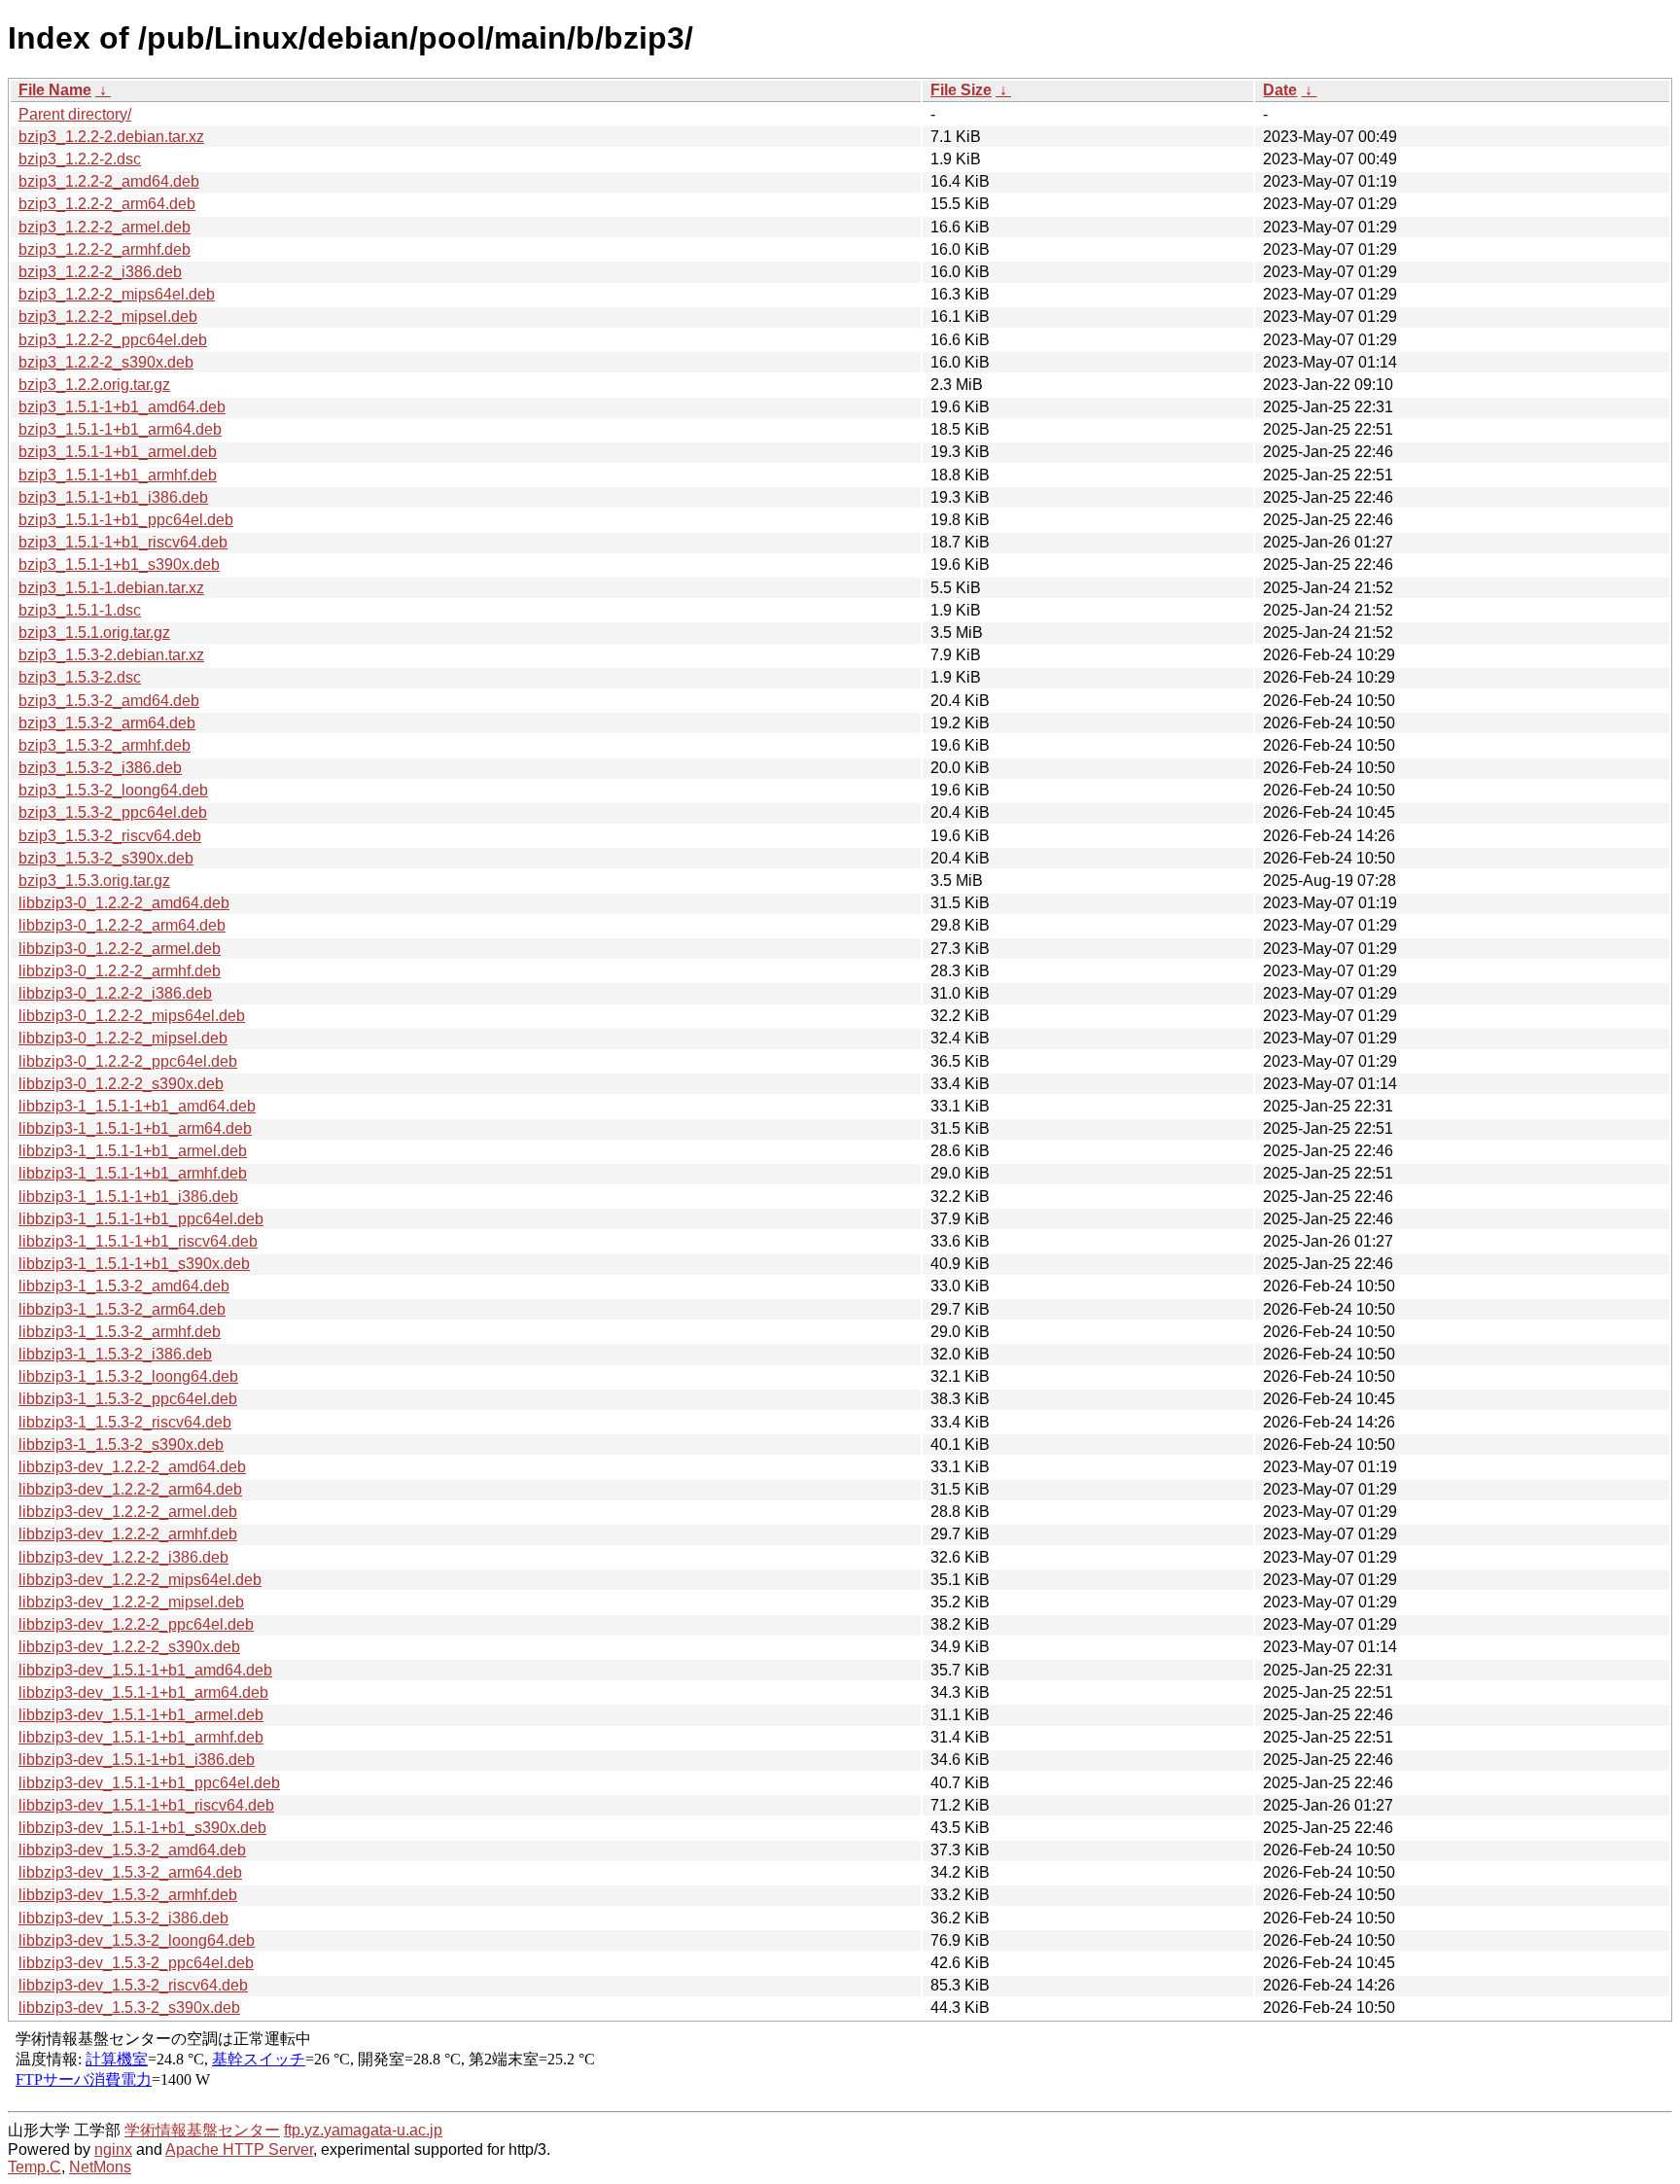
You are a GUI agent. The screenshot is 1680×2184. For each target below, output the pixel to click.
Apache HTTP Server (239, 2149)
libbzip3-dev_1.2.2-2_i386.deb (123, 1557)
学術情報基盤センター (202, 2130)
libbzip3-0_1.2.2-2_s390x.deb (121, 1084)
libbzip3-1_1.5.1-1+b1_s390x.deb (134, 1264)
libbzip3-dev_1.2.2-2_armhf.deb (128, 1534)
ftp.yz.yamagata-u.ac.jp (363, 2130)
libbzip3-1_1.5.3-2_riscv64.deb (125, 1422)
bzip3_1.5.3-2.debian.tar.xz (111, 655)
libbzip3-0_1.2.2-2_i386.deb (115, 993)
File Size (961, 90)
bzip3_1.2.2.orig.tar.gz (94, 385)
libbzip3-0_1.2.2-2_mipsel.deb (123, 1038)
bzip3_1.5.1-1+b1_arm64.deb (120, 429)
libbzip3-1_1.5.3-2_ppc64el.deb (128, 1399)
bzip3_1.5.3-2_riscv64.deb (110, 836)
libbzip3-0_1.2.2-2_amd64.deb (124, 903)
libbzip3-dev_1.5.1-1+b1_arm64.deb (143, 1692)
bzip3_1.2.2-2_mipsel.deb (108, 317)
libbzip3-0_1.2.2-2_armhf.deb (120, 971)
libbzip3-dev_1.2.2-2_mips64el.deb (140, 1580)
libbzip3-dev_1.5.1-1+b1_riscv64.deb (146, 1805)
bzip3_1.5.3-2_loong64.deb (113, 790)
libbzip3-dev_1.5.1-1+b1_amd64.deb (145, 1670)
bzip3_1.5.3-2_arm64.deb (107, 723)
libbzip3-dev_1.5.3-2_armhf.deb (128, 1895)
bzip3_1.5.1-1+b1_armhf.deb (118, 475)
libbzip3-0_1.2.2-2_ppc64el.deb (128, 1061)
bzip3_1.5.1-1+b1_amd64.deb (122, 407)
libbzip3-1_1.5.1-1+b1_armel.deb (133, 1151)
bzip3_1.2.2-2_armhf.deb (105, 249)
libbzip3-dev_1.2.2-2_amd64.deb (132, 1467)
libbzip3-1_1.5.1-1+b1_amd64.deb (137, 1106)
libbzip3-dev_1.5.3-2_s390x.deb (129, 2008)
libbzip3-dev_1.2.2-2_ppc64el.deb (136, 1624)
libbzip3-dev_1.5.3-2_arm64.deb (130, 1872)
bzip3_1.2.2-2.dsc (80, 159)
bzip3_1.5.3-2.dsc (80, 677)
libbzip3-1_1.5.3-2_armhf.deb (120, 1332)
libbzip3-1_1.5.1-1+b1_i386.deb (128, 1197)
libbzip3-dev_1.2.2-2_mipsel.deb (131, 1602)
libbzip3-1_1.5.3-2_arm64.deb (122, 1309)
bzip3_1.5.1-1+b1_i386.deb (113, 497)
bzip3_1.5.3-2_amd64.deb (109, 701)
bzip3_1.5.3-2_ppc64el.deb (113, 812)
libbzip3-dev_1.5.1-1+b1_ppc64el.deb (149, 1783)
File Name (55, 90)
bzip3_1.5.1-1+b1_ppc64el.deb (126, 520)
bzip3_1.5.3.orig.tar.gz (94, 881)
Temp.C (35, 2167)
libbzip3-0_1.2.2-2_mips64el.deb (132, 1016)
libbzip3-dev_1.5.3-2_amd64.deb (132, 1850)
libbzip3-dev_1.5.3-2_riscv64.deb (133, 1985)
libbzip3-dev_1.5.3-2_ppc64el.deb (136, 1963)
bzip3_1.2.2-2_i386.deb (100, 272)
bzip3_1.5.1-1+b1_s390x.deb (119, 564)
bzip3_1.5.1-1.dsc (80, 610)
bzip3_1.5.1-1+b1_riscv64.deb (123, 542)
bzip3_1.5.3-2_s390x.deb (106, 858)
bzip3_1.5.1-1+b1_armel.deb (118, 452)
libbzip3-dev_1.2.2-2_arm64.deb (130, 1489)
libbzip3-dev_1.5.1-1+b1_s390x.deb (142, 1828)
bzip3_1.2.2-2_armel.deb (105, 227)
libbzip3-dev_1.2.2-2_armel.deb (128, 1512)
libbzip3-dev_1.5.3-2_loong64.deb (137, 1940)
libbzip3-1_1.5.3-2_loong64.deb (128, 1376)
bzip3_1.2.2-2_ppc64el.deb (113, 340)
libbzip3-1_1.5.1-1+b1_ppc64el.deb (141, 1219)
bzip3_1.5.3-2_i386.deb (100, 768)
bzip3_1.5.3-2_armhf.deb (105, 745)
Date (1280, 90)
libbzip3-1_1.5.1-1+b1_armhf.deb (133, 1173)
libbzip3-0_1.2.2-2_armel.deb (120, 949)
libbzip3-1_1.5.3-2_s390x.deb (121, 1444)
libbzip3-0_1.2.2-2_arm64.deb (122, 925)
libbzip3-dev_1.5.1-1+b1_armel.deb (141, 1715)
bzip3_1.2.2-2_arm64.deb (107, 204)
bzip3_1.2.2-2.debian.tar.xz (111, 137)
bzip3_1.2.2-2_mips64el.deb (117, 294)
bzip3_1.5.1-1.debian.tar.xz (111, 588)
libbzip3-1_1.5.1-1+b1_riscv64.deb (138, 1241)
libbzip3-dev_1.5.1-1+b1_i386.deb (137, 1760)
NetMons (100, 2167)
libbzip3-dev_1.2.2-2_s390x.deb (129, 1647)
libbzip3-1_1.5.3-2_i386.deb (115, 1354)
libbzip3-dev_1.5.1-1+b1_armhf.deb (141, 1737)
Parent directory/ (75, 114)
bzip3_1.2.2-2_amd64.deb (109, 181)
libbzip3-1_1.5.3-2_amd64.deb (124, 1286)
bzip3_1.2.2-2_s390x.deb (106, 362)
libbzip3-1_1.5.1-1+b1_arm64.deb (135, 1128)
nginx (113, 2149)
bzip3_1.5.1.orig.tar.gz (94, 633)
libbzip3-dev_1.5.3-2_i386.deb (123, 1918)
